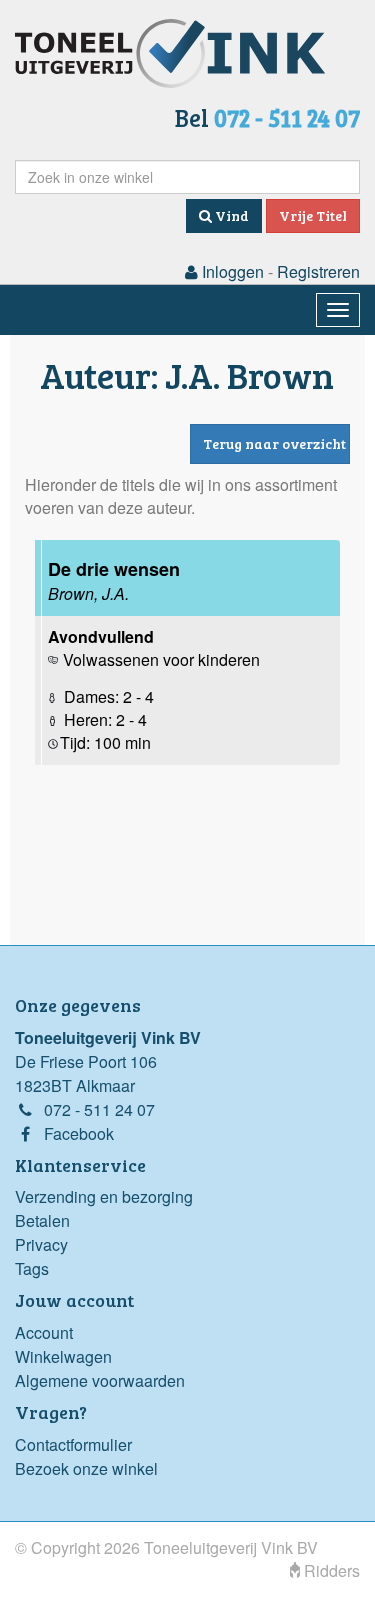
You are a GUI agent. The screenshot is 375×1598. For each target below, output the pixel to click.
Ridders (330, 1570)
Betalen (42, 1220)
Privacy (41, 1244)
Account (44, 1332)
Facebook (79, 1133)
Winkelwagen (63, 1356)
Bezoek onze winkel (86, 1468)
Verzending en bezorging (104, 1196)
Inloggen (231, 271)
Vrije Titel (313, 215)
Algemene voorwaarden (100, 1380)
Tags (32, 1268)
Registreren (318, 271)
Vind (230, 215)
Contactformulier (73, 1444)
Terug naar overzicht (274, 443)
